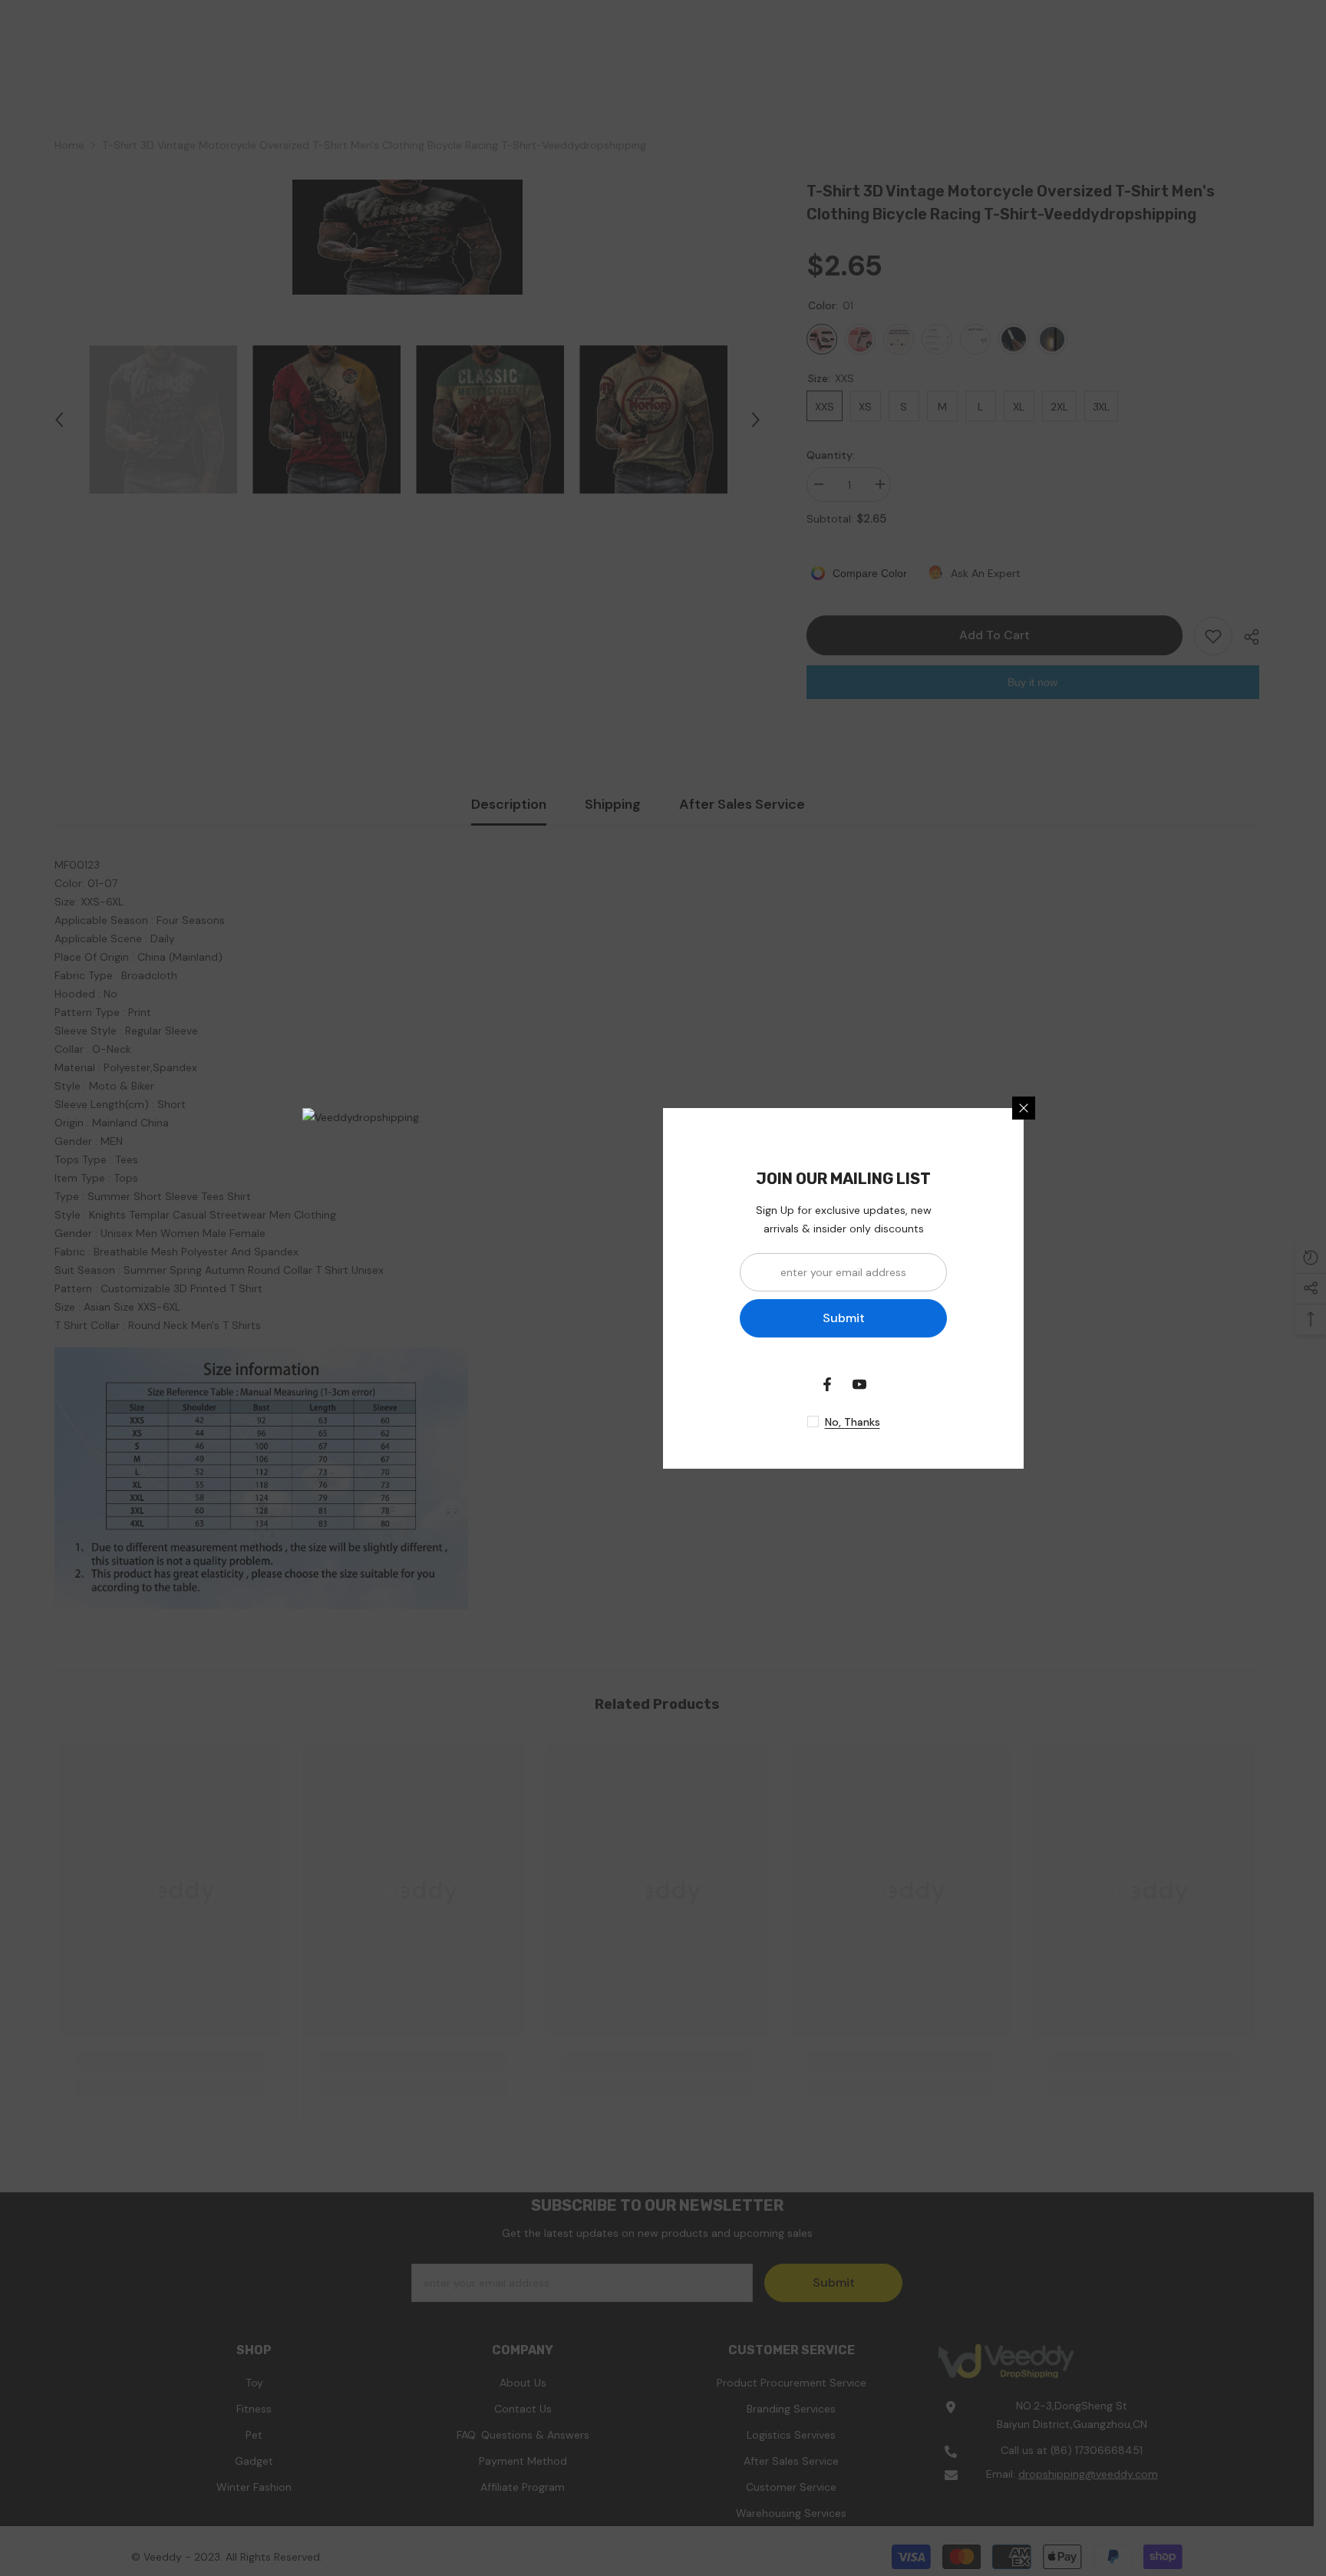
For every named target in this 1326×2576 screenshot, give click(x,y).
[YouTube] (859, 1384)
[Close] (1024, 1108)
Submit (844, 1318)
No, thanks (853, 1422)
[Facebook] (827, 1384)
